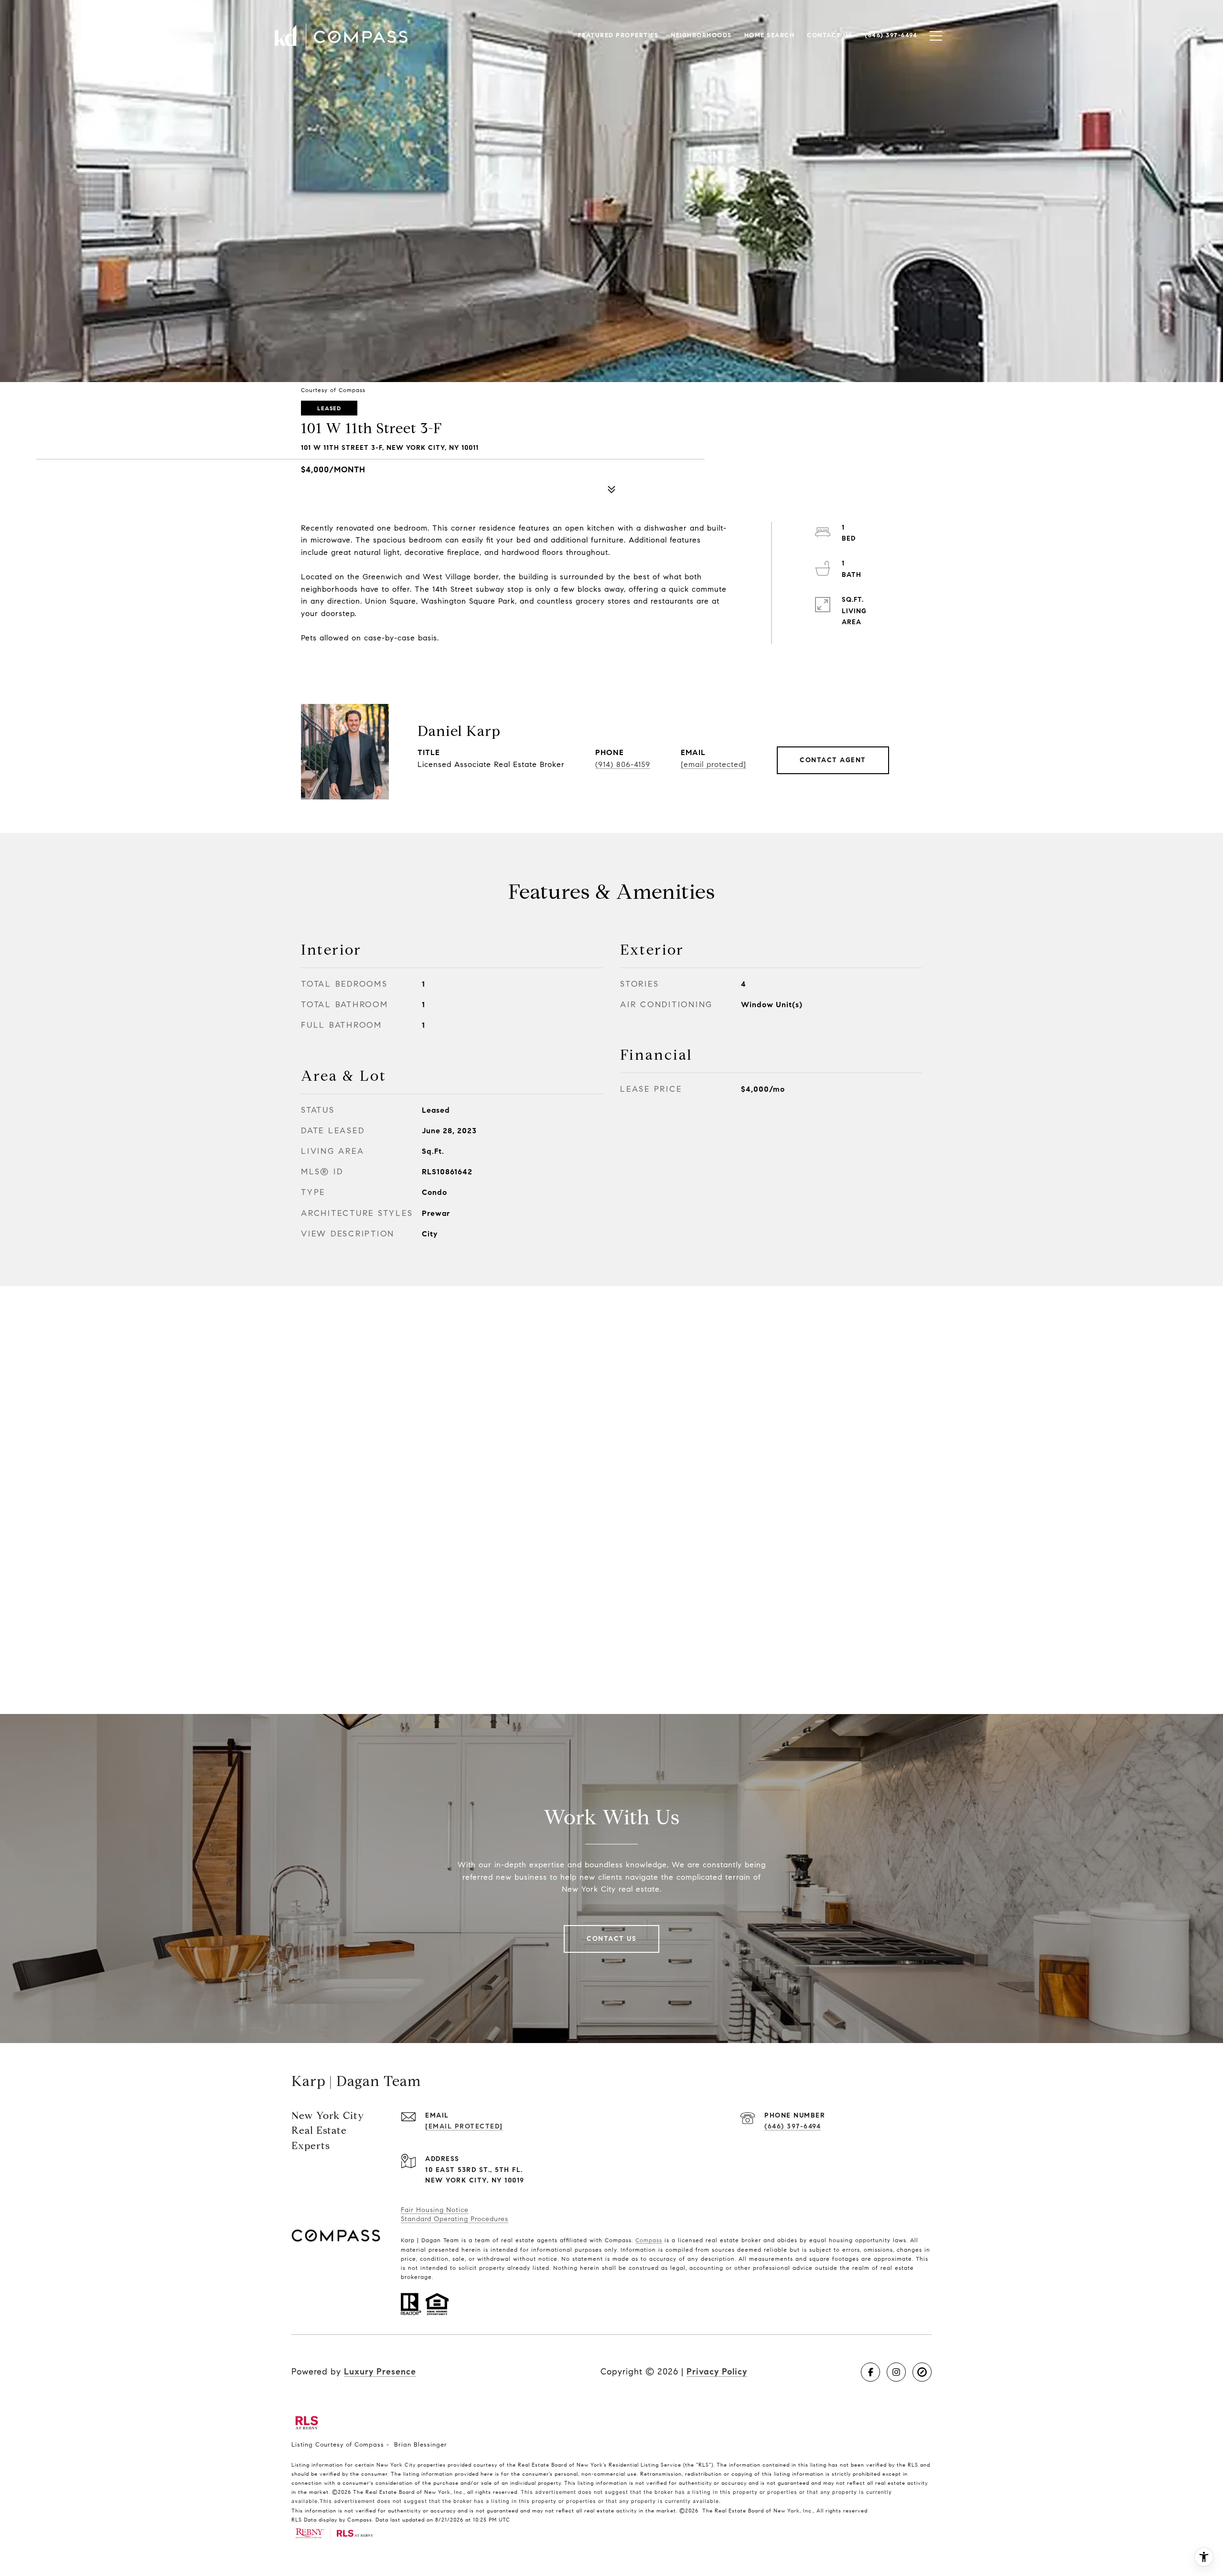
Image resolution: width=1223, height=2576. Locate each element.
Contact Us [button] (611, 1939)
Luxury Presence (380, 2372)
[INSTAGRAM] (896, 2372)
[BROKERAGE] (922, 2372)
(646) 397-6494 (793, 2126)
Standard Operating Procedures (455, 2219)
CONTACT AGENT (833, 760)
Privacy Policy (717, 2372)
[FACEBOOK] (870, 2372)
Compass (649, 2240)
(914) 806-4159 (623, 764)
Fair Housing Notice (435, 2210)
